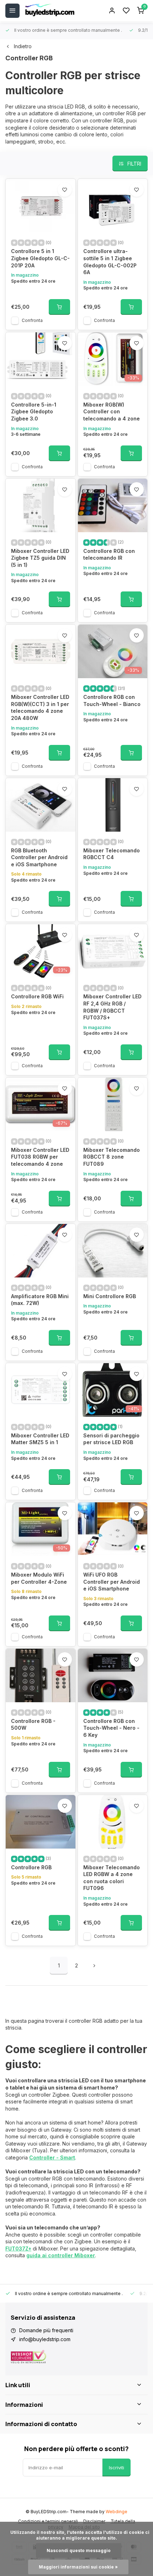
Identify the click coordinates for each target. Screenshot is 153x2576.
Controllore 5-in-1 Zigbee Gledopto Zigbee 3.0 (34, 412)
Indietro (23, 46)
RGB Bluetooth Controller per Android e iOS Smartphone (39, 857)
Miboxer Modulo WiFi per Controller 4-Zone (39, 1578)
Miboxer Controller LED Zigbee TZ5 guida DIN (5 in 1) (40, 558)
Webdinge (117, 2512)
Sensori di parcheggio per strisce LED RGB (111, 1439)
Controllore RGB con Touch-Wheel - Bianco (112, 700)
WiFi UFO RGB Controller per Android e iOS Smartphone (112, 1582)
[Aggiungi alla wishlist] (65, 190)
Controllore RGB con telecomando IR (109, 554)
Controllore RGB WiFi (37, 996)
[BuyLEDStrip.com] (50, 11)
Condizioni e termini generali (48, 2521)
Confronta (32, 320)
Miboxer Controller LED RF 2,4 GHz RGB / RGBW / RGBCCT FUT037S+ (112, 1007)
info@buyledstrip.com (45, 2339)
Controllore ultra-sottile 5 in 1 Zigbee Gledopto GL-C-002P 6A (110, 262)
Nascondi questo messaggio (79, 2550)
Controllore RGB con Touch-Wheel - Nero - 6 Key (111, 1728)
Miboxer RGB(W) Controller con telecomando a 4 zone (112, 412)
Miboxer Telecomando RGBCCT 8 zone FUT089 (112, 1157)
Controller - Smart (52, 2157)
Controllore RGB (31, 1867)
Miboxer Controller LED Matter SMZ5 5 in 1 (40, 1439)
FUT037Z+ (18, 2249)
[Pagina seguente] (94, 1966)
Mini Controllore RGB (110, 1296)
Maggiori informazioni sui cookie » (78, 2567)
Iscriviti (117, 2467)
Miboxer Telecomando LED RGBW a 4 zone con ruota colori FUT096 (112, 1878)
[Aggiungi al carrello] (59, 307)
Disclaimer (94, 2521)
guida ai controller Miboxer (61, 2255)
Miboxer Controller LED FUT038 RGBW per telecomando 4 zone (40, 1157)
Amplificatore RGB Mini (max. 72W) (40, 1300)
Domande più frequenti (46, 2330)
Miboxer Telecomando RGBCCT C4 (112, 854)
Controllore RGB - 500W (33, 1725)
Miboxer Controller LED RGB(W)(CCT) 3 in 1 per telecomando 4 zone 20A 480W (40, 707)
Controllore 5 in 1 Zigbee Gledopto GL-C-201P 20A (40, 258)
